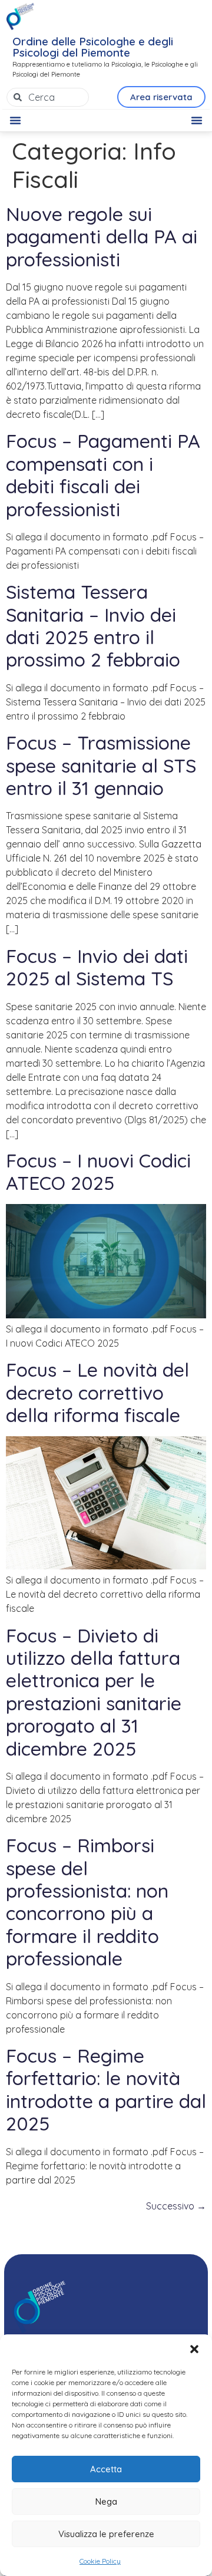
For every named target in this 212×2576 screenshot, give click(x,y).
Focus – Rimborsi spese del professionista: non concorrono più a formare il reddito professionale (87, 1902)
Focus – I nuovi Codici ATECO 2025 (98, 1172)
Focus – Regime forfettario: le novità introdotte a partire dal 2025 (106, 2090)
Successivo (176, 2206)
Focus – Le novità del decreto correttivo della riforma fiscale (97, 1392)
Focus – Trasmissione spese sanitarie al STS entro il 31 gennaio (101, 765)
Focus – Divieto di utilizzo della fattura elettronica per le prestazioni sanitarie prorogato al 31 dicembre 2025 (94, 1692)
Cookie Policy (100, 2561)
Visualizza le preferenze (106, 2534)
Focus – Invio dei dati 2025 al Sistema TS (97, 967)
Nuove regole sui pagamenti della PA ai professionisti (102, 237)
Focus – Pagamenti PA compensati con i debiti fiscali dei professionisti (103, 475)
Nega (106, 2501)
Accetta (106, 2469)
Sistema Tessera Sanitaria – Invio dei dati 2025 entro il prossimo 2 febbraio (93, 626)
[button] (194, 2349)
